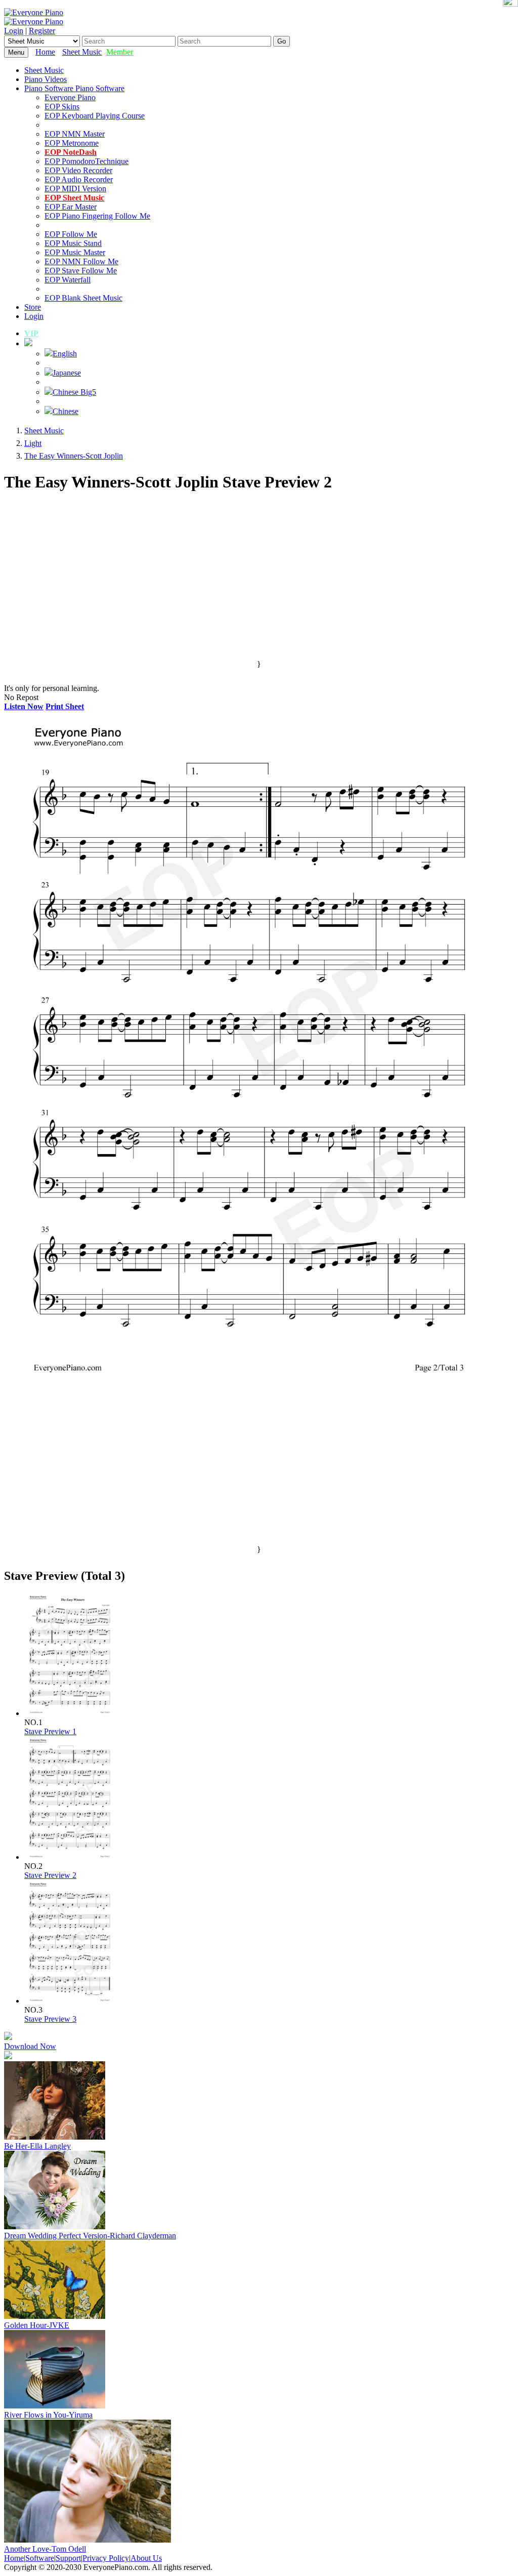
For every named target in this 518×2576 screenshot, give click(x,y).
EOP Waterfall (68, 280)
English (65, 354)
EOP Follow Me (71, 234)
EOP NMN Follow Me (81, 261)
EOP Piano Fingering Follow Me (97, 216)
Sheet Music (82, 52)
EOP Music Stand (73, 243)
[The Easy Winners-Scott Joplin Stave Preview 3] (70, 2001)
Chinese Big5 (74, 392)
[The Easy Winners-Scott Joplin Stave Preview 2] (70, 1857)
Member (120, 52)
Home (45, 52)
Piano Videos (46, 79)
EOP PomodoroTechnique (87, 161)
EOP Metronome (72, 143)
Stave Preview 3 (50, 2019)
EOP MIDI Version (75, 189)
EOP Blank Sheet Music (83, 298)
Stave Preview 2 (50, 1875)
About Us (146, 2558)
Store (33, 307)
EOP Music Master (75, 252)
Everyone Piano (70, 97)
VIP (31, 333)
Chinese (66, 411)
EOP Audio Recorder (79, 179)
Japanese (67, 373)
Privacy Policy (106, 2558)
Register (42, 31)
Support (68, 2558)
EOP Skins (62, 107)
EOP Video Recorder (78, 170)
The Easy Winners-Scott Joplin (74, 456)
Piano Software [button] (50, 88)
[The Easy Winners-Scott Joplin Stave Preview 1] (70, 1713)
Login (14, 31)
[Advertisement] (259, 589)
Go (282, 41)
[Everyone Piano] (34, 12)
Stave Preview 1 (50, 1731)
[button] (28, 343)
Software (40, 2558)
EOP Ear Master (71, 207)
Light (33, 443)
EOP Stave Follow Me (81, 271)
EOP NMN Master (75, 134)
